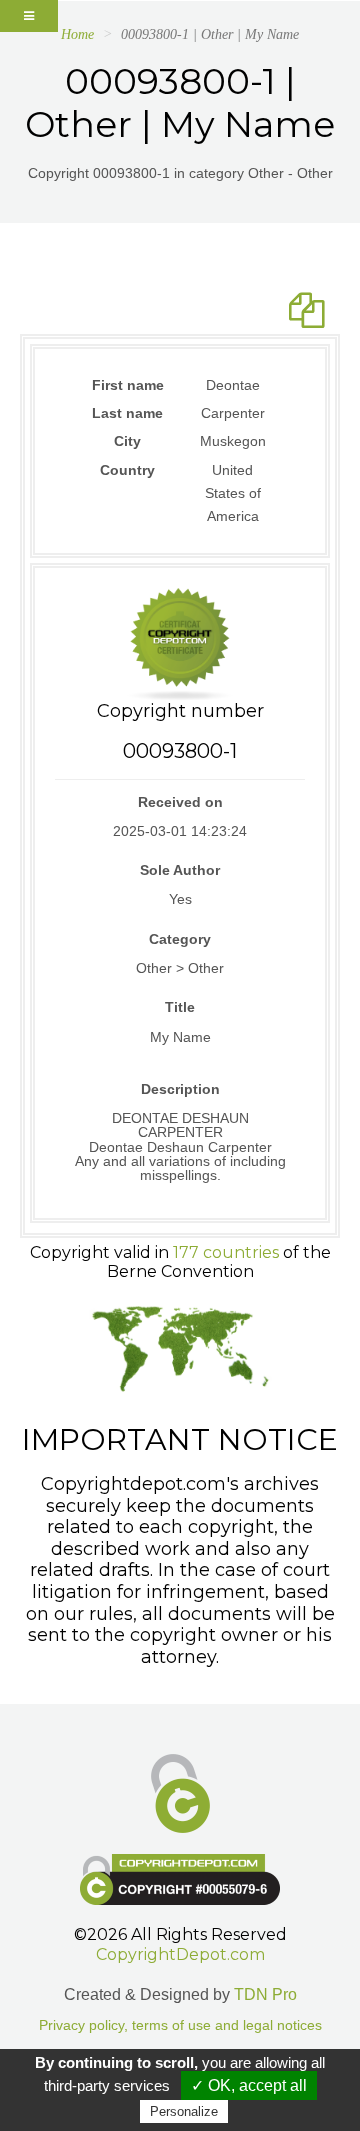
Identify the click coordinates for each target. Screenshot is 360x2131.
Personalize (184, 2111)
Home (77, 34)
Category (180, 939)
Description (180, 1089)
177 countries (226, 1252)
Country (127, 470)
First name (128, 385)
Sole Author (180, 870)
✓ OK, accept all (249, 2085)
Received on (180, 802)
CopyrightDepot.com (180, 1954)
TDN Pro (265, 1994)
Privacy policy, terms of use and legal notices (180, 2025)
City (127, 441)
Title (180, 1007)
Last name (127, 413)
